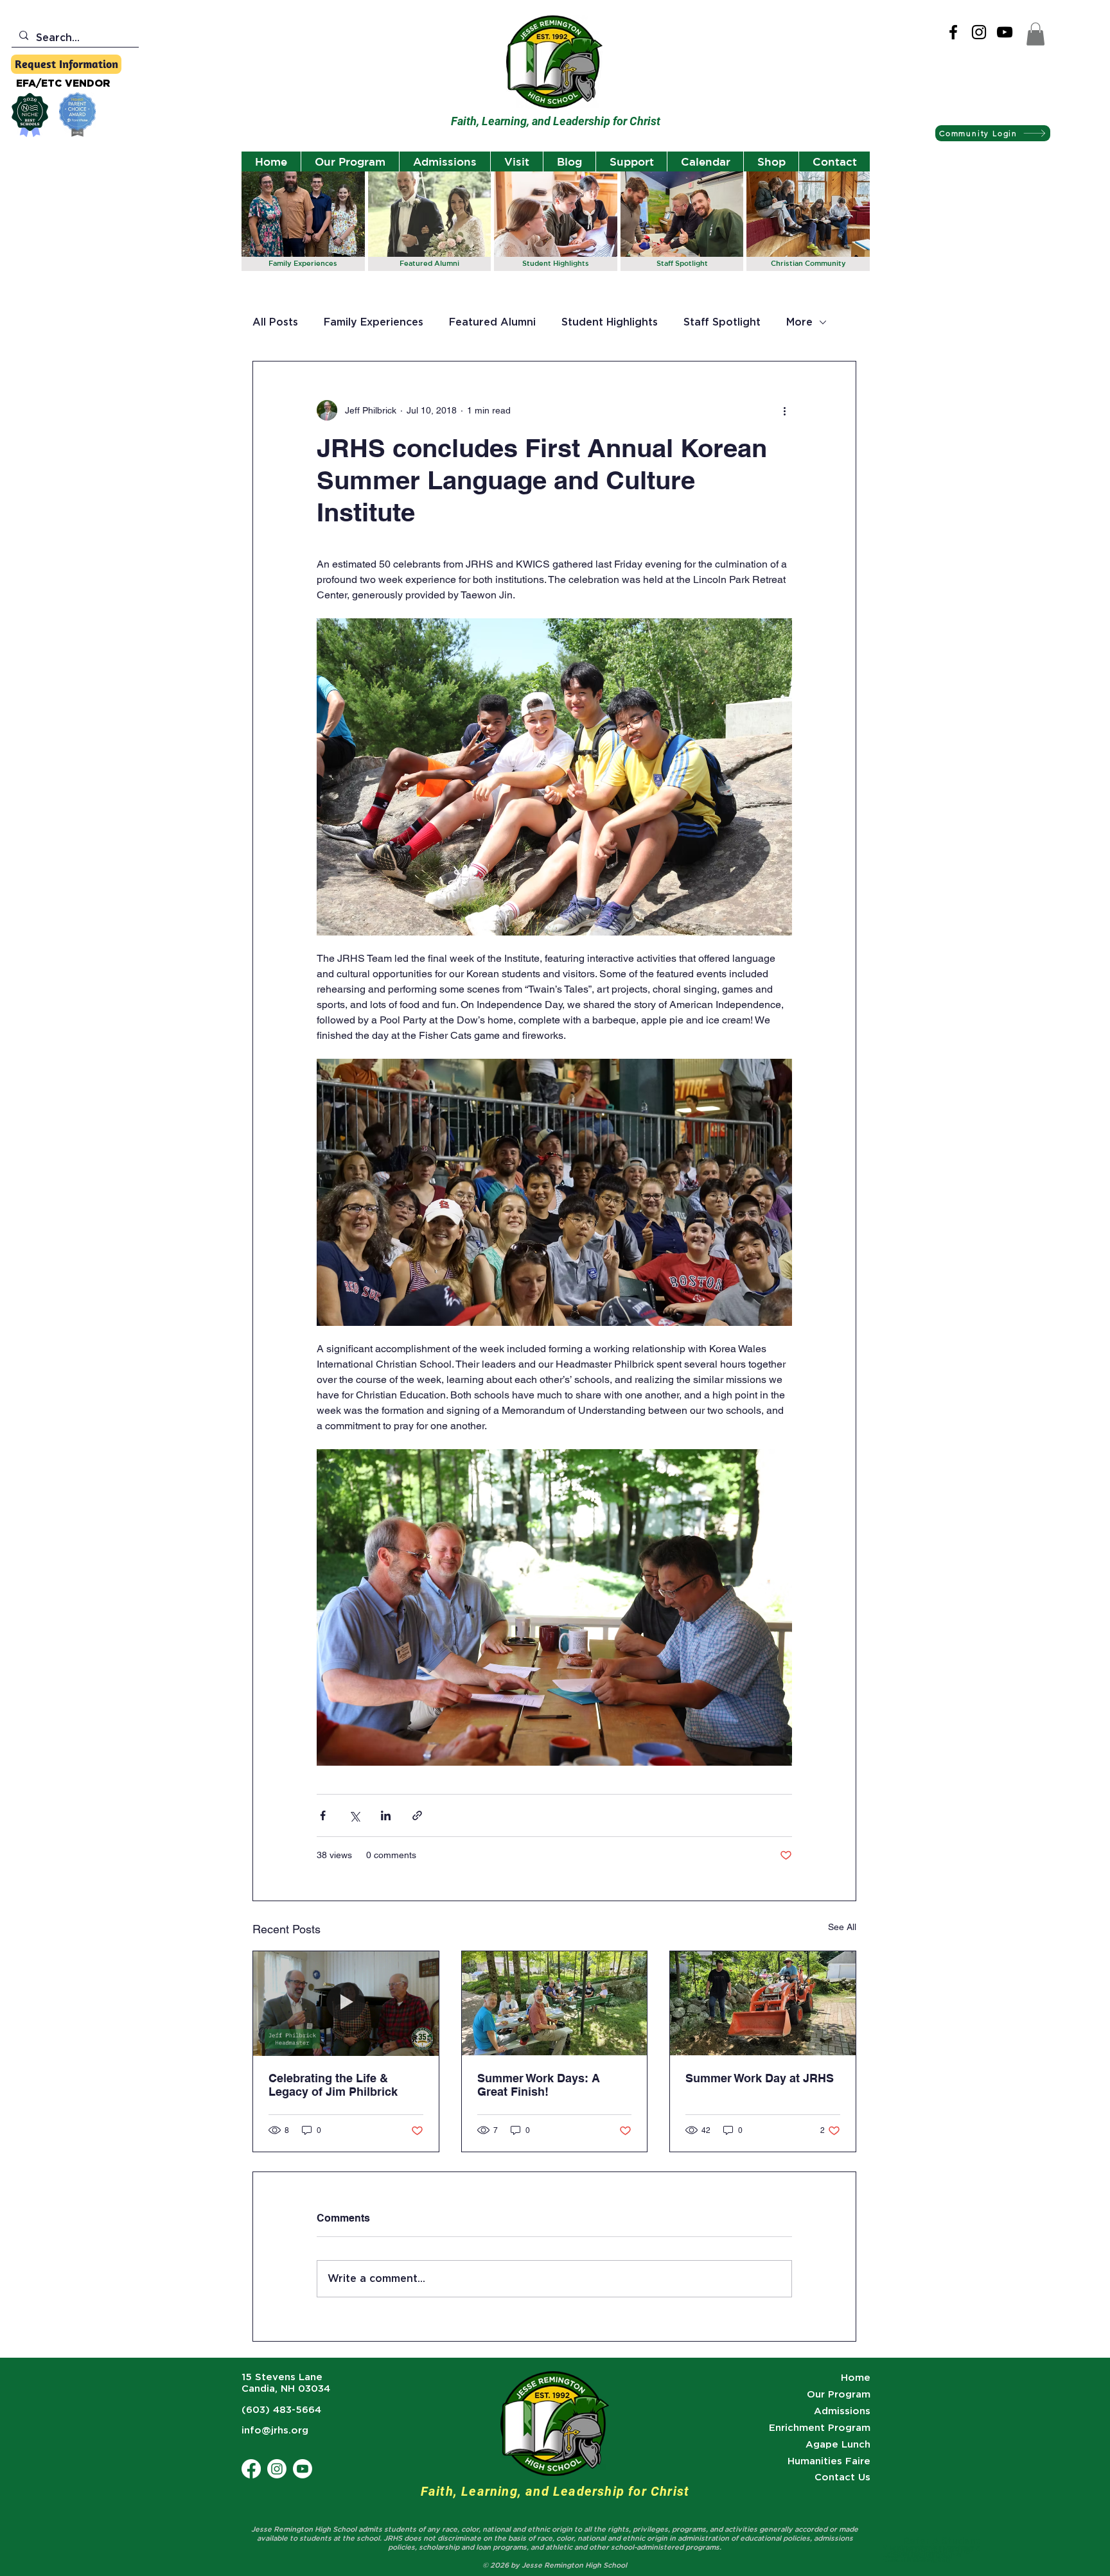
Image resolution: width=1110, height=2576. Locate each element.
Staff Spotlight (722, 322)
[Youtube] (303, 2469)
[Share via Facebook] (323, 1815)
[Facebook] (953, 32)
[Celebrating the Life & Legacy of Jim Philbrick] (346, 2003)
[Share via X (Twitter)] (354, 1815)
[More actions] (784, 410)
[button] (1035, 34)
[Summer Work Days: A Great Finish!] (555, 2003)
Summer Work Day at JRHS (760, 2078)
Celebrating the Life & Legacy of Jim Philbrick (333, 2085)
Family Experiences (374, 322)
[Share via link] (417, 1815)
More (799, 322)
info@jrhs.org (275, 2430)
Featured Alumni (492, 322)
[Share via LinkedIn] (386, 1815)
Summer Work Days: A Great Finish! (539, 2085)
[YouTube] (1005, 32)
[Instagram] (979, 32)
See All (842, 1927)
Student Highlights (610, 322)
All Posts (275, 322)
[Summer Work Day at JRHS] (763, 2003)
